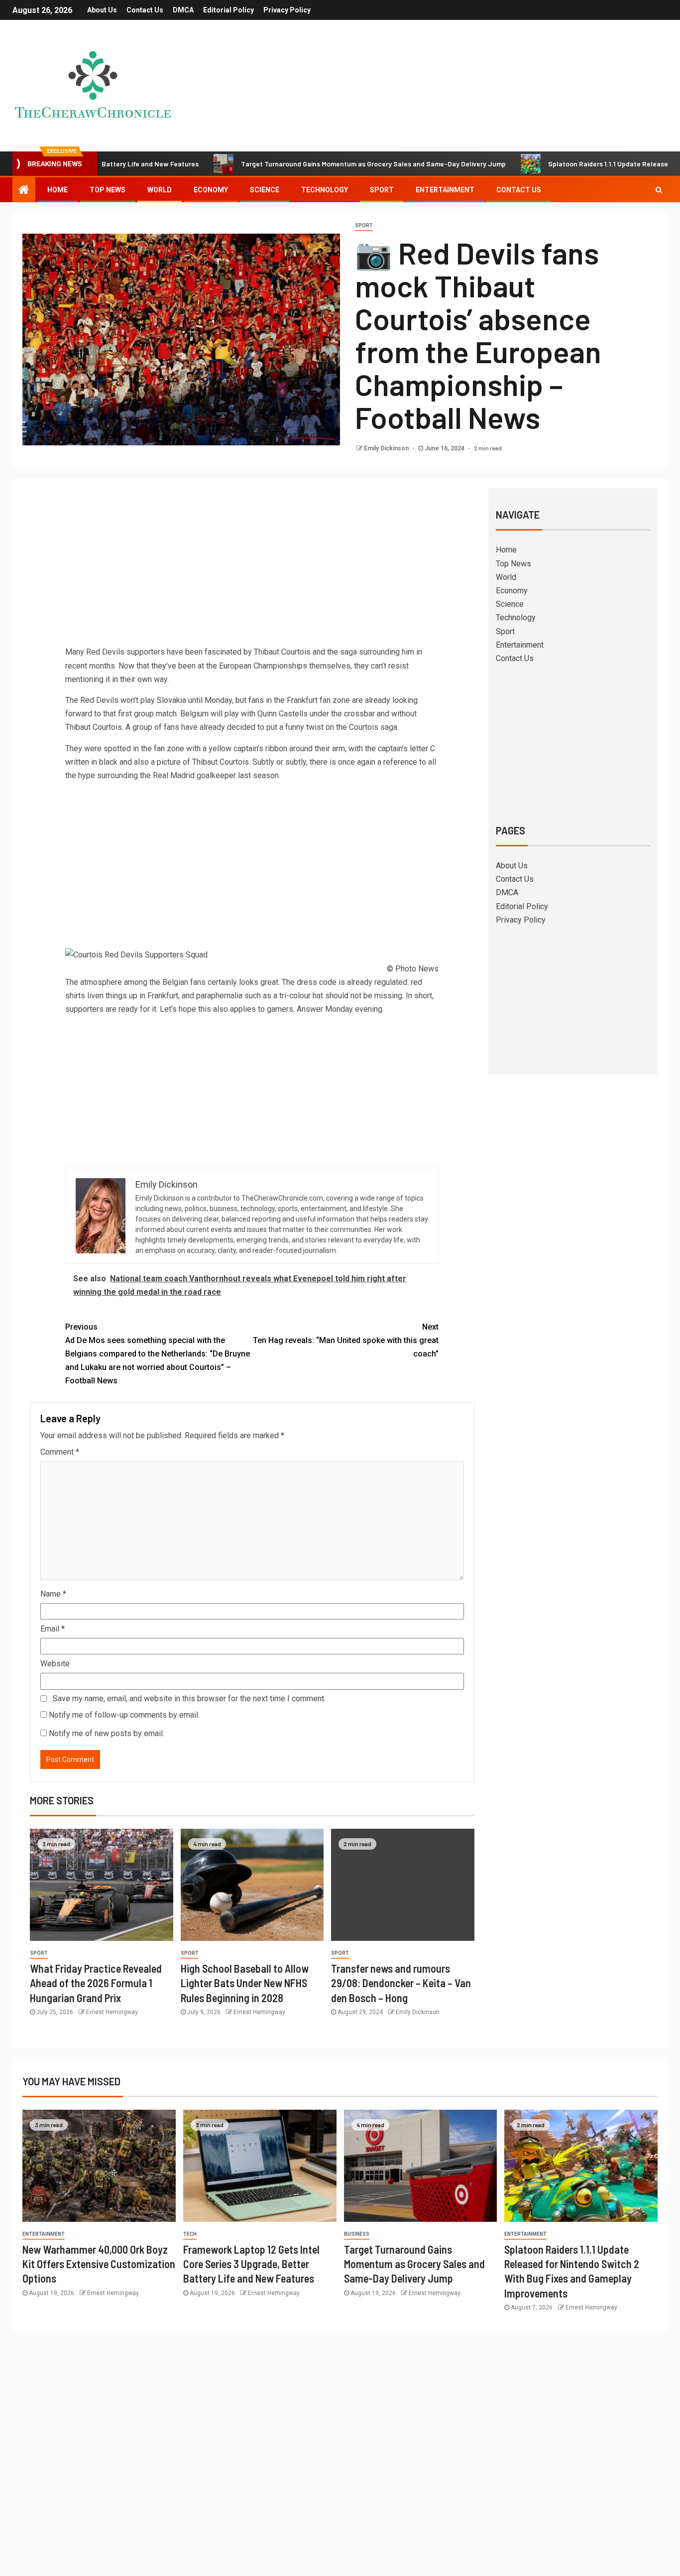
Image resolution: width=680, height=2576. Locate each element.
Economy (211, 190)
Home (57, 190)
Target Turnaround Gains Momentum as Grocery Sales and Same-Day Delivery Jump (295, 164)
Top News (108, 190)
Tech (190, 2234)
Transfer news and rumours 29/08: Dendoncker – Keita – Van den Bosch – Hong (401, 1983)
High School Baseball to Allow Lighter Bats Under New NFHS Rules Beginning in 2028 (245, 1983)
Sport (382, 190)
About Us (102, 10)
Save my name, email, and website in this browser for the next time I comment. (189, 1698)
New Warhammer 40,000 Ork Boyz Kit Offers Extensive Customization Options (99, 2264)
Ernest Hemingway (112, 2012)
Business (357, 2234)
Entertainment (445, 190)
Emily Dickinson (387, 448)
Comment (60, 1452)
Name (53, 1594)
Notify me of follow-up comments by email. (124, 1715)
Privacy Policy (287, 10)
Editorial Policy (228, 10)
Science (265, 190)
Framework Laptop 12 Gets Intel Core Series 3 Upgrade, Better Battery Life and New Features (251, 2264)
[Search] (659, 190)
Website (55, 1664)
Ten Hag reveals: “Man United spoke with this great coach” (346, 1340)
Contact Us (145, 10)
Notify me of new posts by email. (107, 1733)
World (160, 190)
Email (53, 1629)
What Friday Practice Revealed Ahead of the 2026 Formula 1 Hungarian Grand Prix (96, 1983)
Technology (325, 190)
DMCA (183, 10)
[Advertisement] (252, 570)
